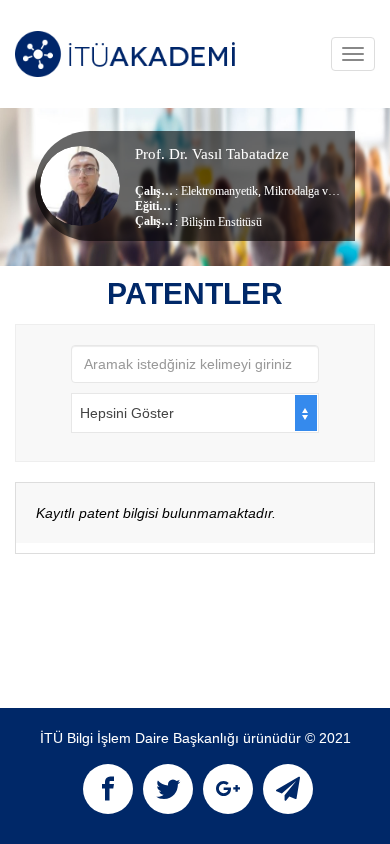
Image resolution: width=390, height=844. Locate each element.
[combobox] (195, 413)
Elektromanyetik (219, 191)
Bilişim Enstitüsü (221, 222)
